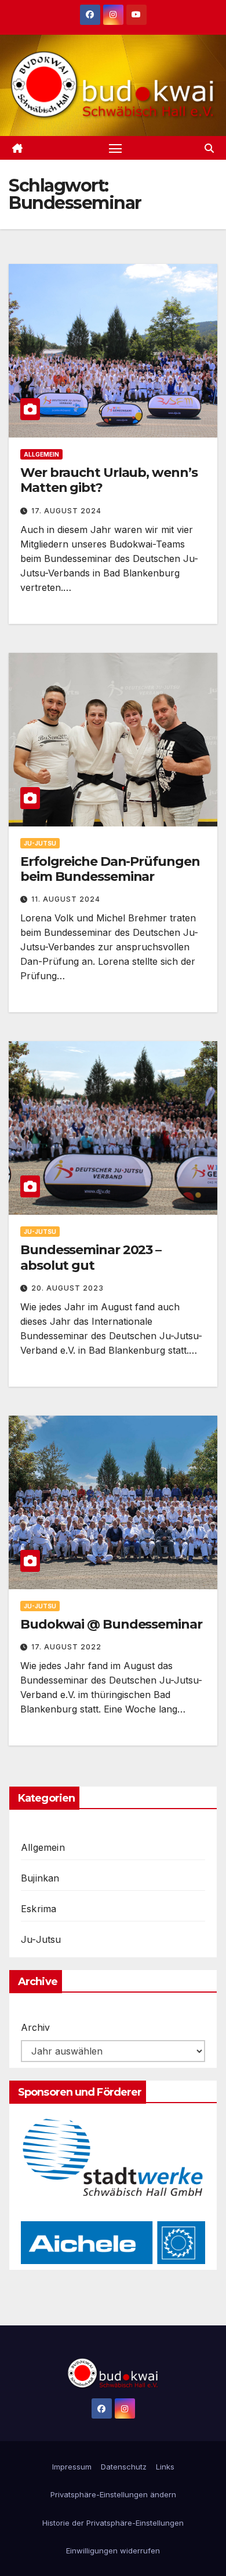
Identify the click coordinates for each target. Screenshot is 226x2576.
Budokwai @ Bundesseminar (111, 1624)
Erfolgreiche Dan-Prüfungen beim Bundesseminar (110, 869)
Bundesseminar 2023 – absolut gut (91, 1257)
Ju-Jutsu (40, 843)
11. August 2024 (66, 899)
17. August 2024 (66, 511)
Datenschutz (124, 2467)
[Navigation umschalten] (115, 148)
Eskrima (39, 1909)
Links (165, 2467)
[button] (209, 148)
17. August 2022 (66, 1647)
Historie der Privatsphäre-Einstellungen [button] (113, 2523)
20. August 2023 (68, 1288)
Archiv (35, 2027)
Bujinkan (40, 1878)
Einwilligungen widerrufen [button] (113, 2551)
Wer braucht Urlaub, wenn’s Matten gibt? (109, 480)
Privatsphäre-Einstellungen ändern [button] (113, 2494)
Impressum (72, 2467)
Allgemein (41, 454)
